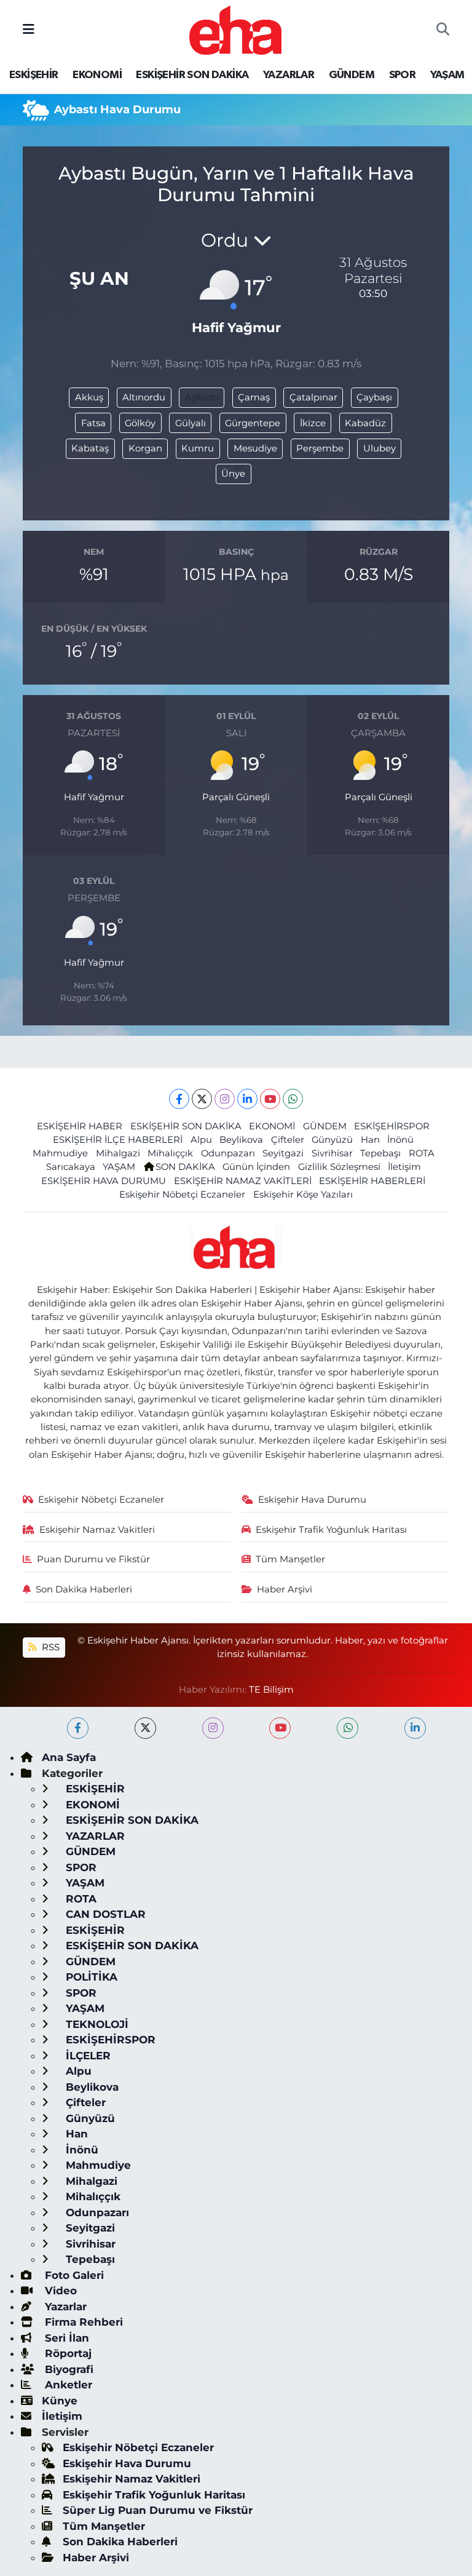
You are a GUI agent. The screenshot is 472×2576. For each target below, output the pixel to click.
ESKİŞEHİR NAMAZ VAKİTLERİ (243, 1181)
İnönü (400, 1140)
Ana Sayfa (69, 1757)
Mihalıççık (170, 1153)
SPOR (403, 75)
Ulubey (380, 448)
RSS (49, 1647)
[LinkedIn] (247, 1099)
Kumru (198, 448)
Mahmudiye (60, 1153)
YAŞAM (447, 75)
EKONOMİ (97, 75)
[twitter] (145, 1728)
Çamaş (254, 397)
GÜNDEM (352, 75)
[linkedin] (415, 1728)
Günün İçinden (256, 1167)
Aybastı (202, 397)
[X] (202, 1099)
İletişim (404, 1167)
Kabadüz (365, 423)
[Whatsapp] (293, 1099)
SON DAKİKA (185, 1167)
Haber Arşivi (285, 1589)
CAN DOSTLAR (104, 1914)
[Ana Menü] (29, 30)
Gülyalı (191, 423)
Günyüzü (332, 1140)
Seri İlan (65, 2338)
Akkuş (89, 397)
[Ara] (443, 30)
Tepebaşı (380, 1153)
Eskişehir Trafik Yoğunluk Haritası (331, 1530)
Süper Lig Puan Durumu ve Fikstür (158, 2510)
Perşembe (320, 448)
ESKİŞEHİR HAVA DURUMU (104, 1181)
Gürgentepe (253, 423)
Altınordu (144, 397)
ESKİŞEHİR (34, 75)
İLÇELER (87, 2056)
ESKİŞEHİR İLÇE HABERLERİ (118, 1140)
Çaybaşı (374, 397)
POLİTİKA (90, 1977)
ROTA (422, 1153)
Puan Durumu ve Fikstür (93, 1559)
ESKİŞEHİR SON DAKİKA (192, 75)
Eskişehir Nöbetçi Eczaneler (182, 1195)
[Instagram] (225, 1099)
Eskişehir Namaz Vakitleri (97, 1530)
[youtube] (280, 1728)
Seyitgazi (283, 1153)
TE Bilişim (271, 1690)
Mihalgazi (118, 1153)
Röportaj (67, 2353)
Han (370, 1140)
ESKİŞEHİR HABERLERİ (372, 1181)
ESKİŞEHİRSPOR (392, 1126)
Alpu (201, 1140)
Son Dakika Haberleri (84, 1589)
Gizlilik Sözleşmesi (339, 1167)
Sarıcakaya (71, 1167)
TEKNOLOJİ (96, 2024)
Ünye (233, 474)
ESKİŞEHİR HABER (80, 1126)
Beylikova (241, 1140)
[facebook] (78, 1728)
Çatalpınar (313, 397)
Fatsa (93, 423)
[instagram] (213, 1728)
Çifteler (288, 1140)
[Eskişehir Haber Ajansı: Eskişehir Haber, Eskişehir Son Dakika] (235, 29)
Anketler (67, 2385)
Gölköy (140, 423)
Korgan (145, 448)
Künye (60, 2401)
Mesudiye (255, 448)
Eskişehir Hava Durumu (312, 1500)
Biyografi (68, 2369)
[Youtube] (270, 1099)
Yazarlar (64, 2307)
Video (59, 2291)
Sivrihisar (332, 1153)
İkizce (313, 423)
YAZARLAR (289, 75)
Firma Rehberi (82, 2322)
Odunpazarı (228, 1153)
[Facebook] (179, 1099)
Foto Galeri (73, 2275)
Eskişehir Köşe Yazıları (303, 1195)
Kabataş (90, 448)
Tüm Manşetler (290, 1559)
